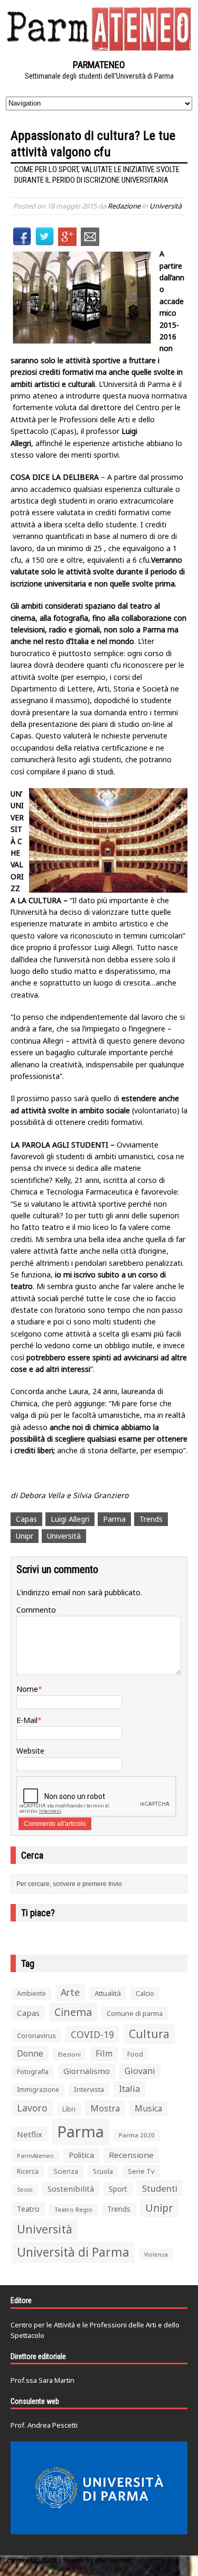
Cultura (149, 2034)
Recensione (131, 2155)
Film (104, 2053)
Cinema (73, 2012)
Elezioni (69, 2054)
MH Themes (113, 2560)
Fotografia (33, 2072)
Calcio (145, 1993)
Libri (69, 2109)
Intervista (89, 2089)
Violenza (156, 2254)
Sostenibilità (71, 2189)
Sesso (25, 2190)
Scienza (66, 2171)
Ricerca (28, 2171)
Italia (129, 2089)
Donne (30, 2053)
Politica (81, 2155)
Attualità (108, 1993)
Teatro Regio (73, 2209)
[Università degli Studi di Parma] (99, 2488)
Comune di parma (135, 2013)
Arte (70, 1992)
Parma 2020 (137, 2135)
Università (166, 206)
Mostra (105, 2108)
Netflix (30, 2134)
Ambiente (31, 1993)
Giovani (140, 2071)
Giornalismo (87, 2071)
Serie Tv (141, 2171)
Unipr (25, 1536)
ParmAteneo (35, 2156)
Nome (27, 1689)
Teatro (28, 2209)
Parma (114, 1519)
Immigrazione (38, 2090)
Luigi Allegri (70, 1519)
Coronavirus (36, 2035)
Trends (151, 1519)
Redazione (124, 206)
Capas (26, 1519)
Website (30, 1751)
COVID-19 (92, 2034)
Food (135, 2054)
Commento (36, 1610)
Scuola (103, 2171)
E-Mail (27, 1720)
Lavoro (32, 2108)
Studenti (160, 2188)
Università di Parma (73, 2252)
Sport (118, 2189)
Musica (148, 2108)
